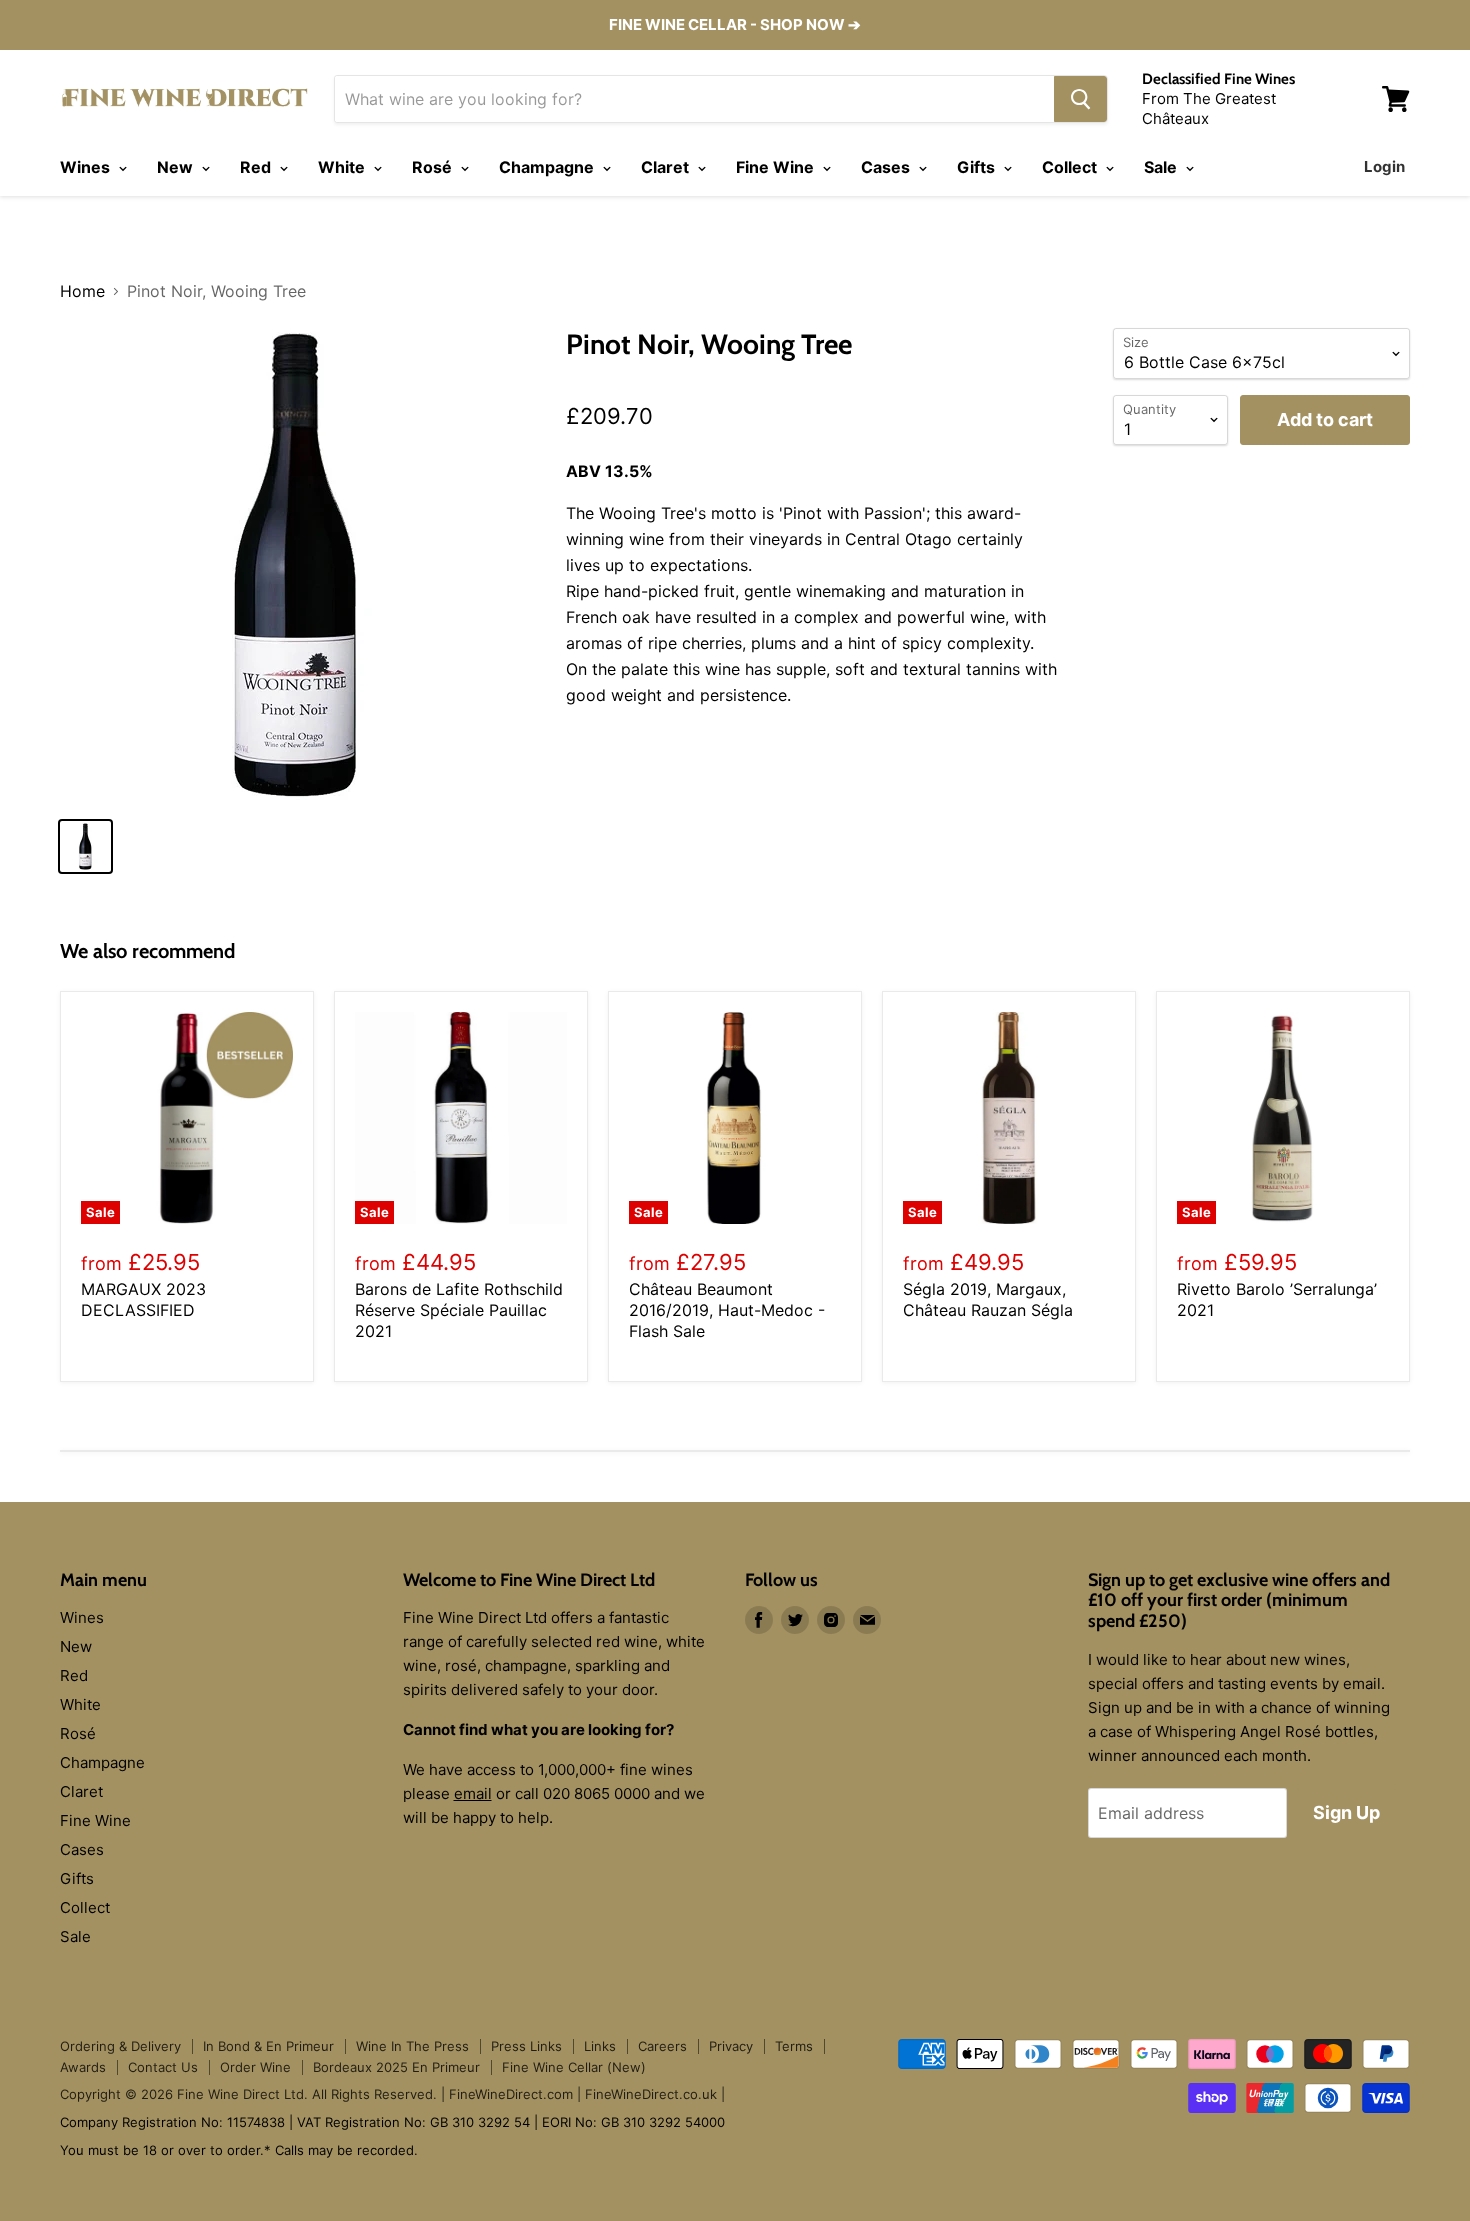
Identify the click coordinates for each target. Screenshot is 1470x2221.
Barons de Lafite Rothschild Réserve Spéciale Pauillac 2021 (459, 1310)
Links (600, 2046)
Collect (1071, 167)
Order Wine (255, 2067)
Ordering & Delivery (120, 2046)
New (177, 167)
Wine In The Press (412, 2046)
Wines (87, 167)
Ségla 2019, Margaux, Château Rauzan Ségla (988, 1299)
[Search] (1080, 99)
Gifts (978, 167)
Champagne (548, 167)
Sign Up (1346, 1812)
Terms (794, 2046)
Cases (887, 167)
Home (82, 291)
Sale (1162, 167)
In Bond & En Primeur (268, 2046)
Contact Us (163, 2067)
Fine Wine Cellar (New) (574, 2067)
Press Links (526, 2046)
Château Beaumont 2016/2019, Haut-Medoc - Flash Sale (727, 1310)
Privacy (731, 2046)
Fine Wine (777, 167)
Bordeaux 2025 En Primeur (396, 2067)
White (343, 167)
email (473, 1793)
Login (1384, 166)
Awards (83, 2067)
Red (257, 167)
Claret (667, 167)
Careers (662, 2046)
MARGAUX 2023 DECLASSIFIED (143, 1299)
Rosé (434, 167)
